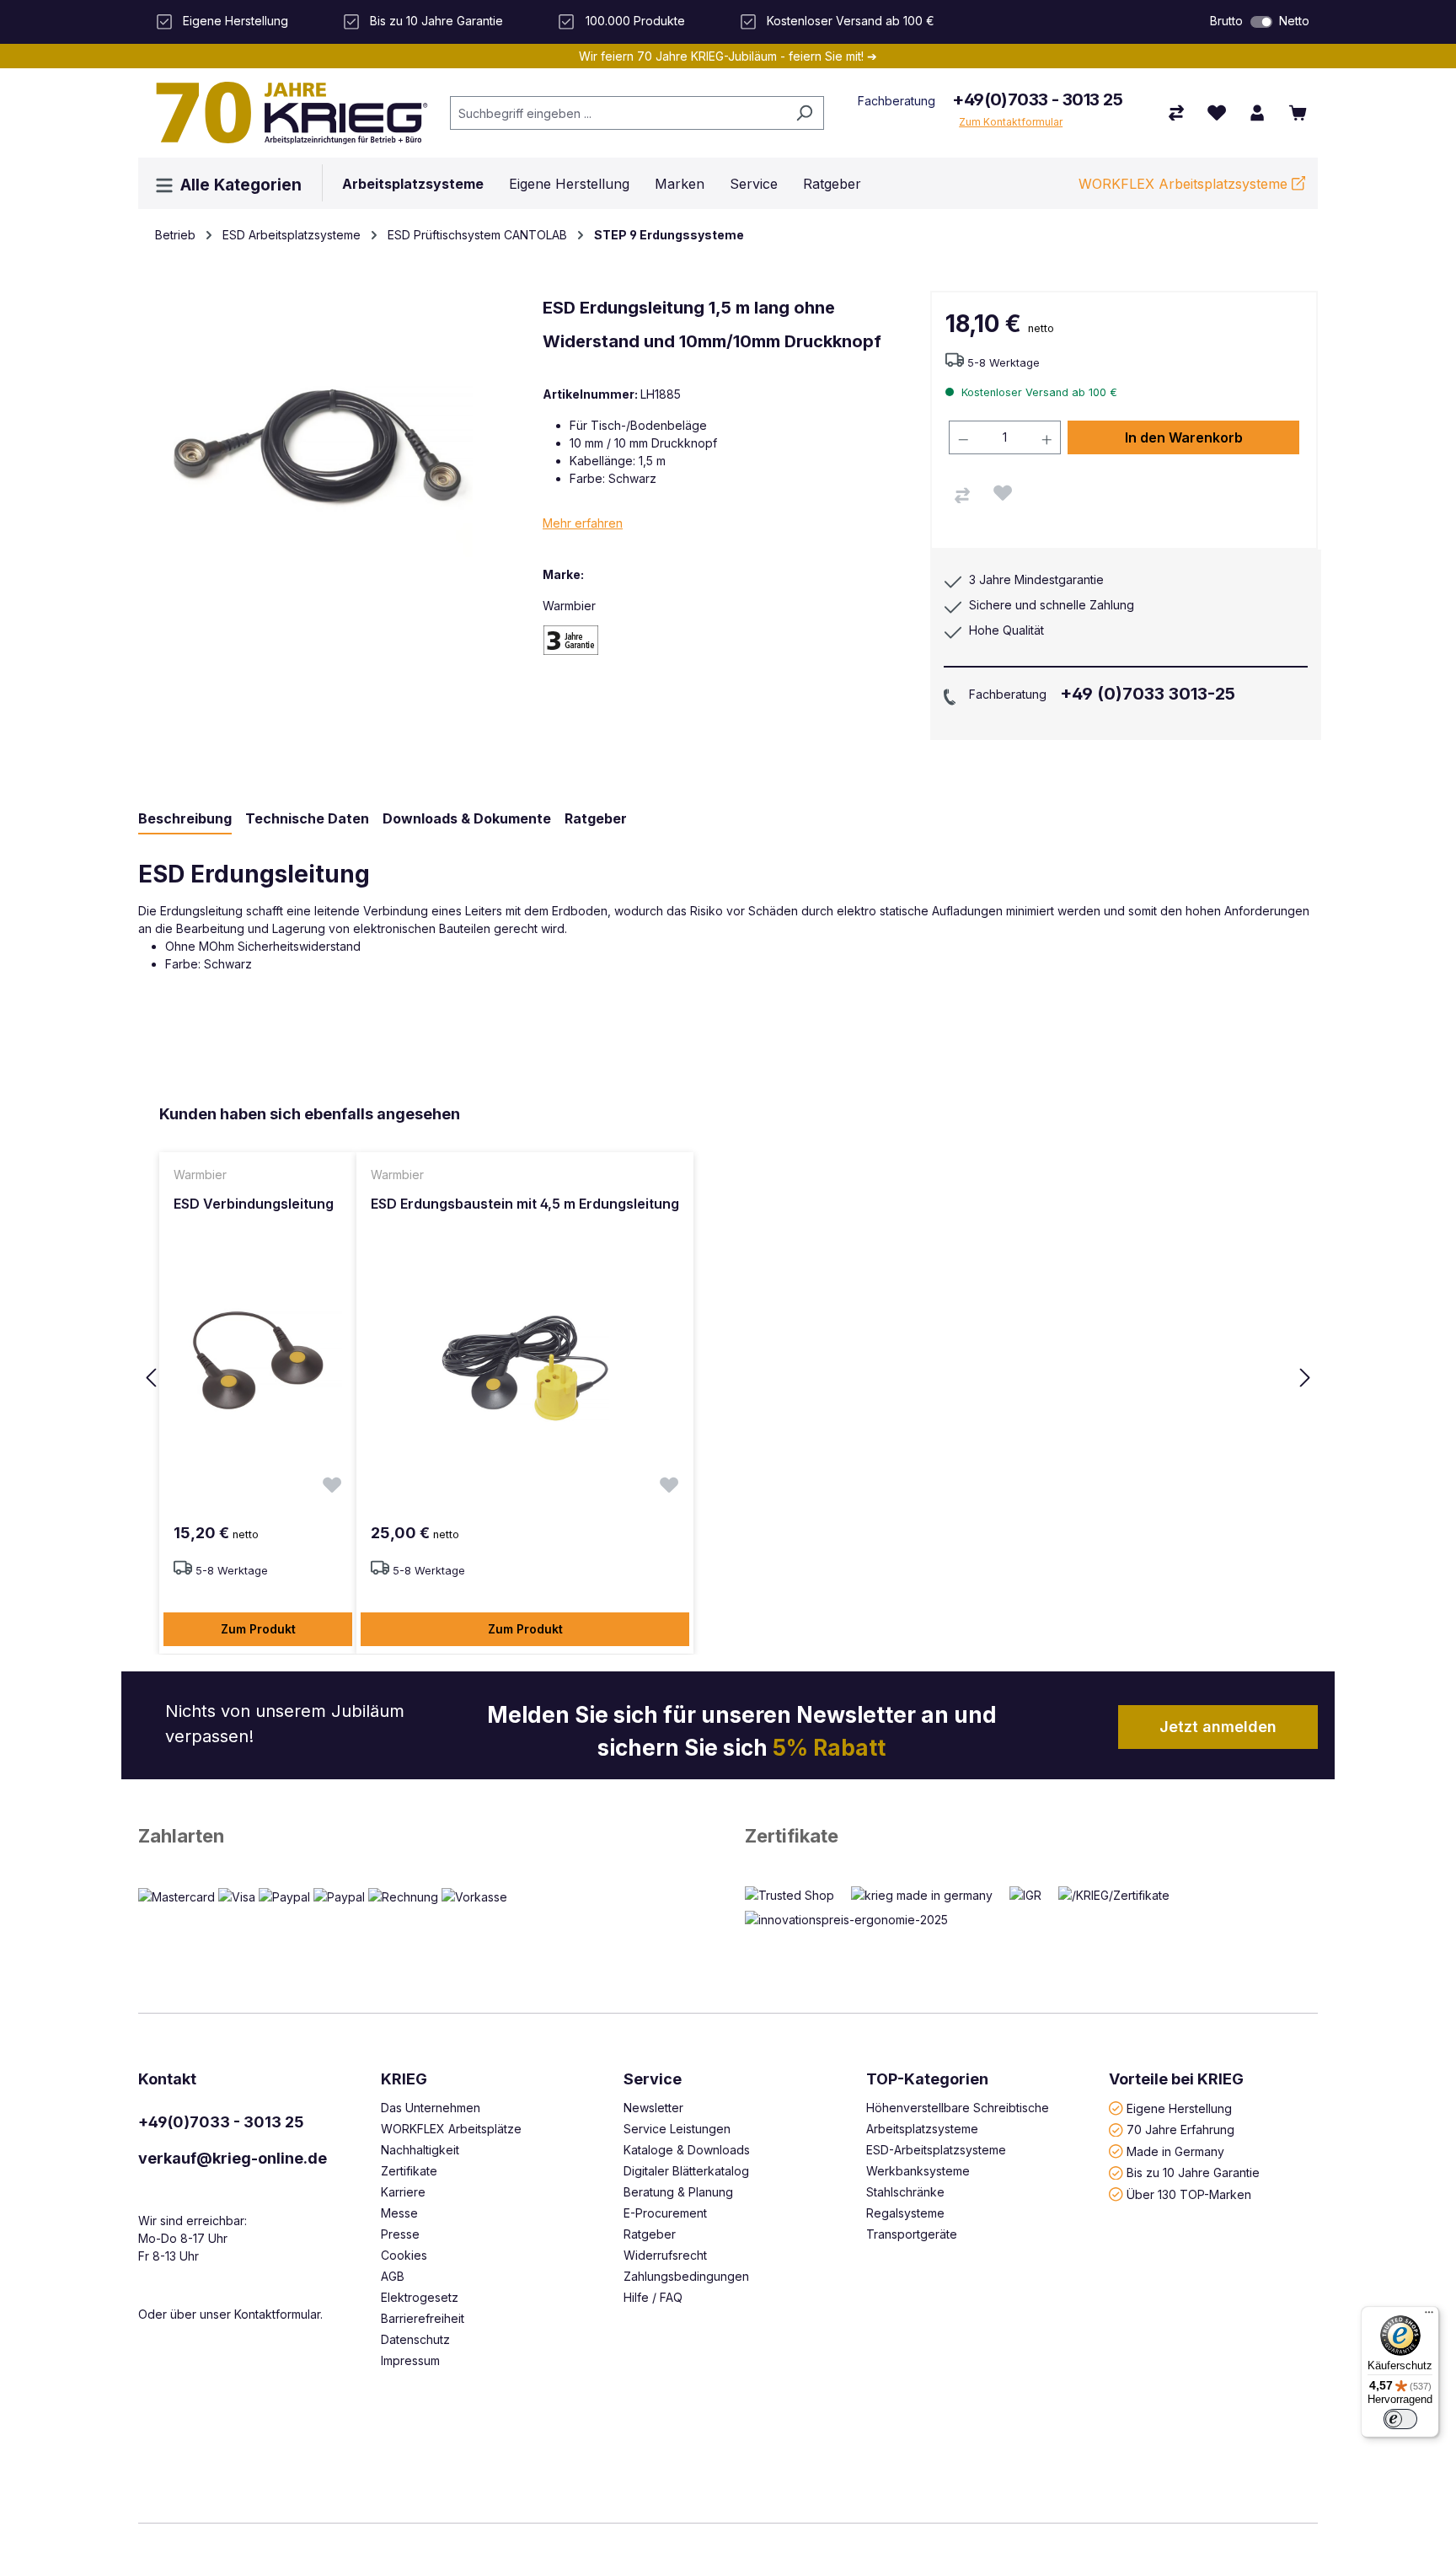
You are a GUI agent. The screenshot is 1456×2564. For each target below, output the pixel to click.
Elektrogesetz (420, 2297)
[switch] (1261, 22)
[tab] (185, 819)
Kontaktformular (277, 2314)
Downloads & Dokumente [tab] (467, 818)
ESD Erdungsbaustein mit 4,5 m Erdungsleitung (525, 1204)
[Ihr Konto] (1257, 113)
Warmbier (569, 606)
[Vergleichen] (962, 496)
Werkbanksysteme (918, 2171)
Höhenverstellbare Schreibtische (958, 2108)
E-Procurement (665, 2213)
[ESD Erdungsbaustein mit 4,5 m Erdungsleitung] (525, 1368)
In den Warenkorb (1184, 437)
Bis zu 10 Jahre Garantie (1193, 2172)
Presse (400, 2234)
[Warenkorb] (1298, 113)
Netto (1294, 21)
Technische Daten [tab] (307, 818)
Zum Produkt (258, 1629)
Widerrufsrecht (665, 2255)
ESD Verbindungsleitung (254, 1204)
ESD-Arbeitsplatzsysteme (936, 2150)
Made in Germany (1175, 2151)
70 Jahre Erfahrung (1180, 2130)
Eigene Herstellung (1179, 2108)
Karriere (403, 2192)
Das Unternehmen (431, 2108)
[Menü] (1429, 2316)
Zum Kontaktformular (1011, 122)
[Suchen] (804, 113)
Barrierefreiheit (423, 2318)
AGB (393, 2276)
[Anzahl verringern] (963, 437)
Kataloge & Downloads (687, 2150)
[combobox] (618, 113)
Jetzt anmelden (1218, 1727)
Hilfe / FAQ (653, 2297)
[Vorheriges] (151, 1379)
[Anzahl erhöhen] (1047, 437)
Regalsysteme (905, 2213)
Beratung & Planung (678, 2192)
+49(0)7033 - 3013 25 (1037, 99)
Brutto (1226, 21)
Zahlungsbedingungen (686, 2276)
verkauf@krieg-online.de (233, 2158)
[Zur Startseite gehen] (286, 113)
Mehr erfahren (583, 523)
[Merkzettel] (1217, 113)
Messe (399, 2213)
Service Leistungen (677, 2129)
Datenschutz (415, 2339)
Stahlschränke (905, 2192)
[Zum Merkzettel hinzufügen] (1003, 493)
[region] (728, 1379)
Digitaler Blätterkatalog (686, 2171)
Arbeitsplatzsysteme (922, 2129)
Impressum (410, 2360)
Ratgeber (650, 2234)
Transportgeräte (912, 2234)
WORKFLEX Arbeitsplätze (451, 2129)
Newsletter (653, 2108)
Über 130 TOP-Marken (1189, 2194)
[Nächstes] (1305, 1379)
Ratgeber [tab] (596, 818)
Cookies (404, 2255)
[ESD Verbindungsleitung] (258, 1368)
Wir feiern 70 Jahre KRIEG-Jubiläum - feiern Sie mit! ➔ (728, 56)
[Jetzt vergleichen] (1176, 113)
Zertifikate (792, 1836)
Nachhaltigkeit (420, 2150)
